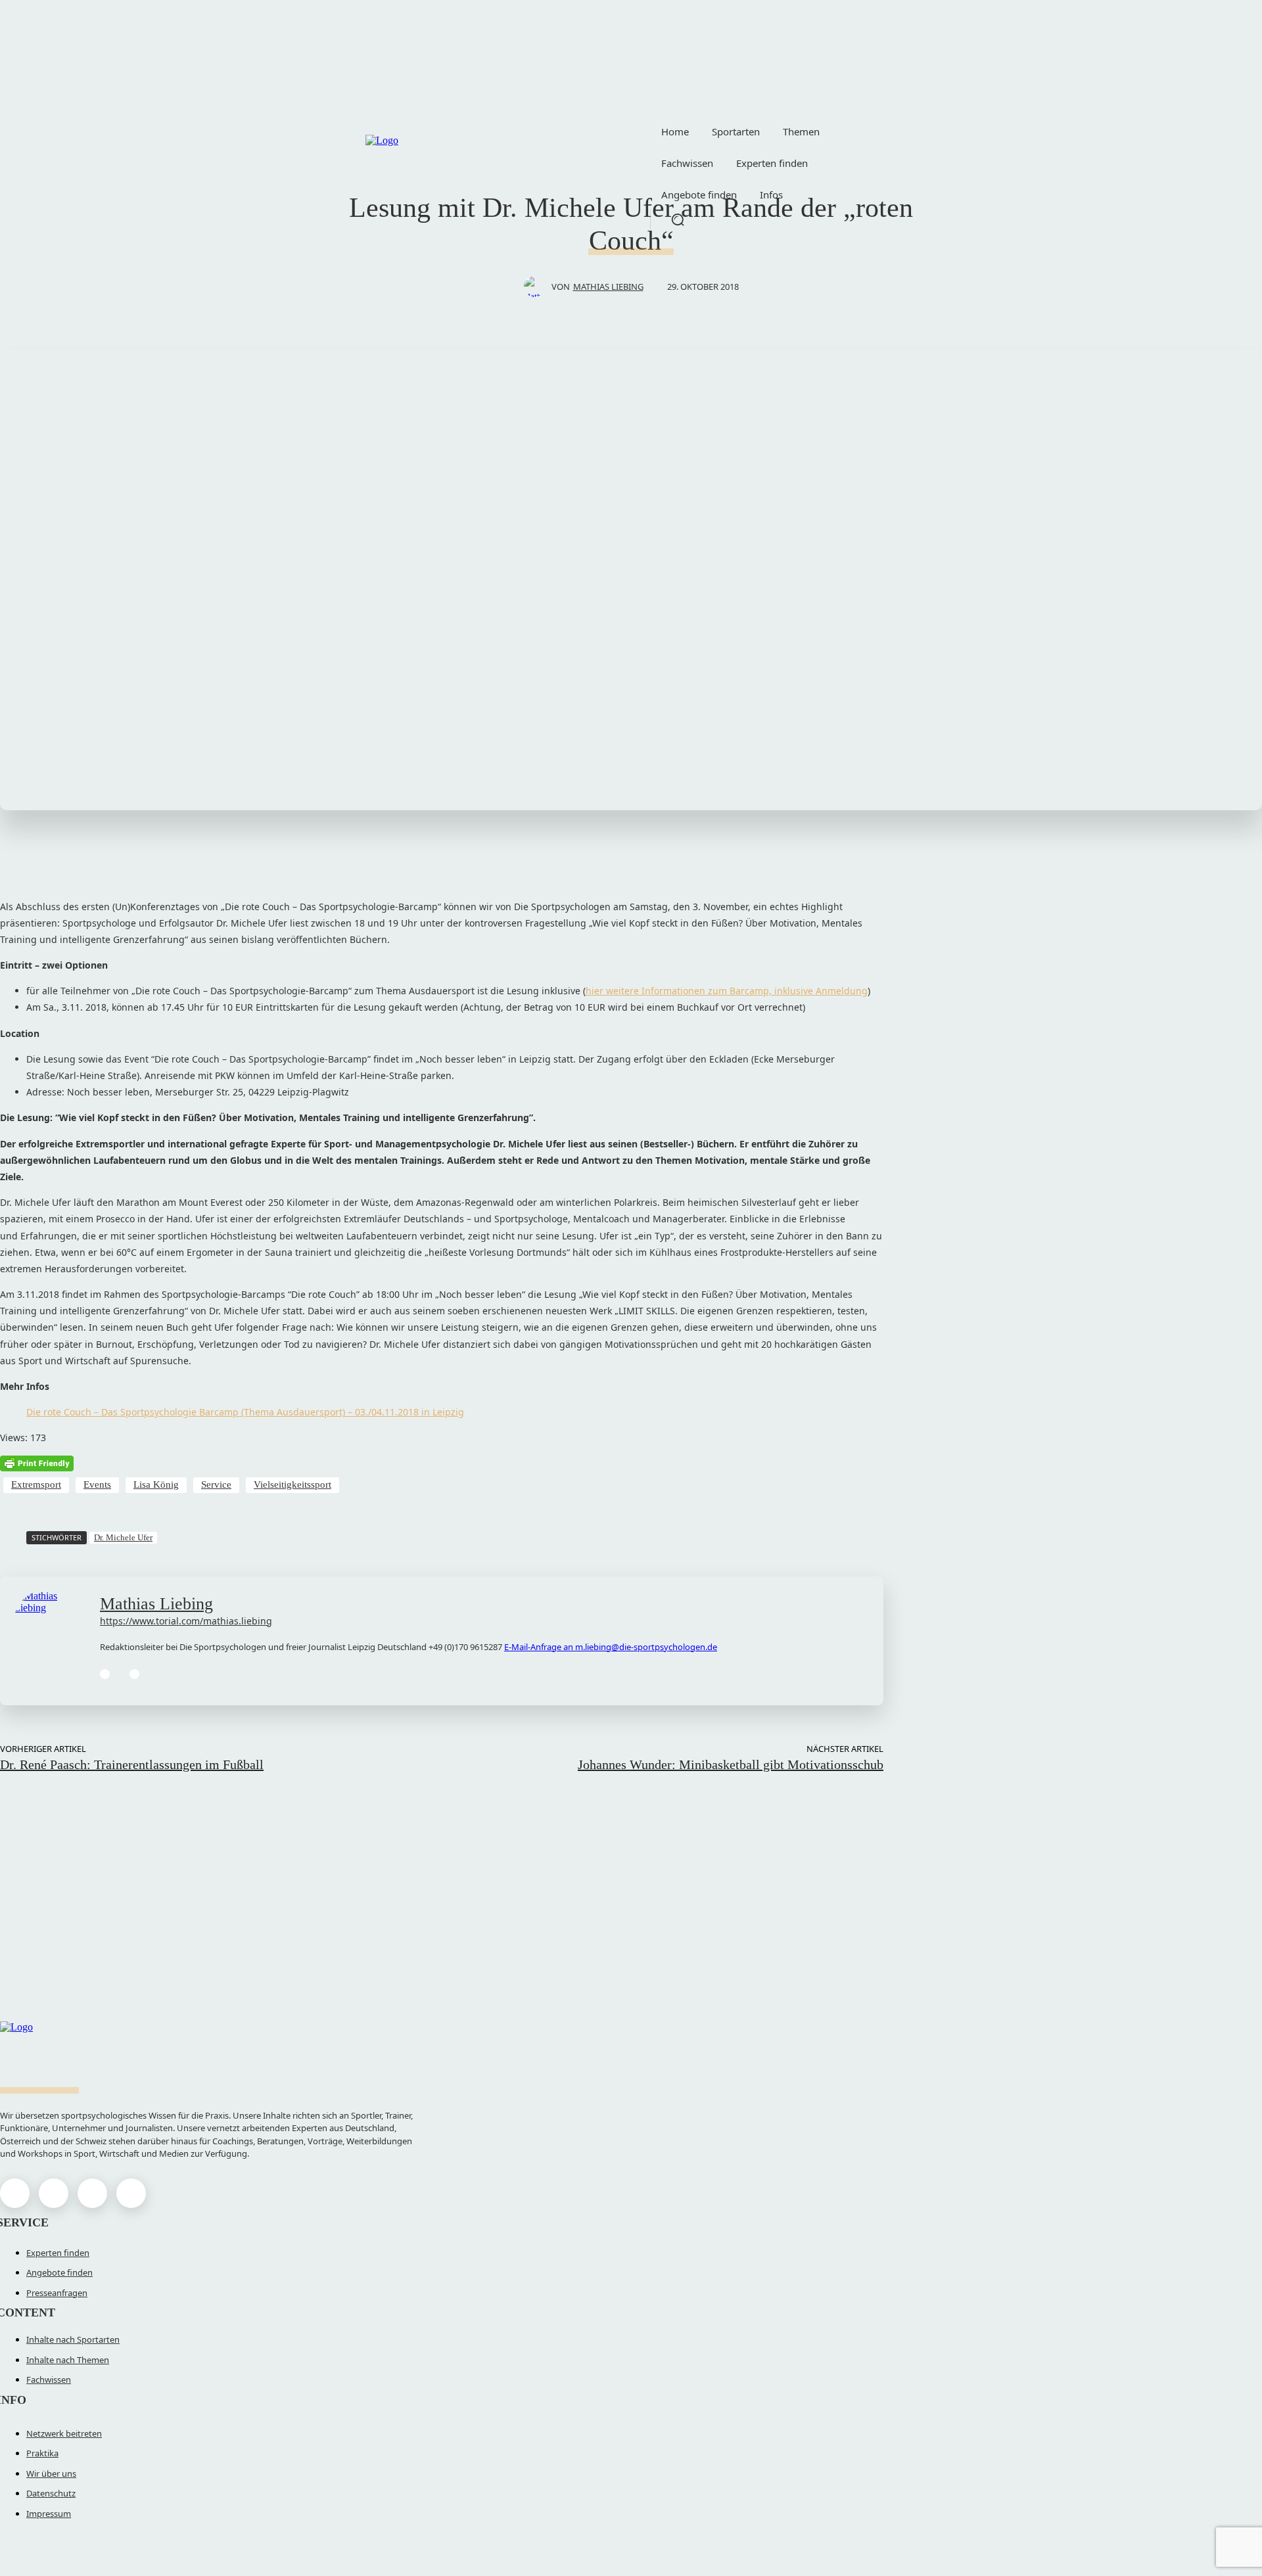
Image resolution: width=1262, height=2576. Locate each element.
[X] (92, 2193)
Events (97, 1484)
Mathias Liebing (608, 287)
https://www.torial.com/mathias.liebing (186, 1621)
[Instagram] (54, 2193)
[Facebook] (15, 2193)
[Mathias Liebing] (538, 287)
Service (216, 1484)
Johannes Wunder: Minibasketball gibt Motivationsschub (731, 1764)
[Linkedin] (105, 1674)
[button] (678, 219)
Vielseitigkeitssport (292, 1484)
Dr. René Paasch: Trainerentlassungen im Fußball (132, 1764)
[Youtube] (131, 2193)
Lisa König (156, 1484)
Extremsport (36, 1484)
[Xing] (134, 1674)
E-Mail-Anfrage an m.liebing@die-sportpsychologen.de (611, 1647)
